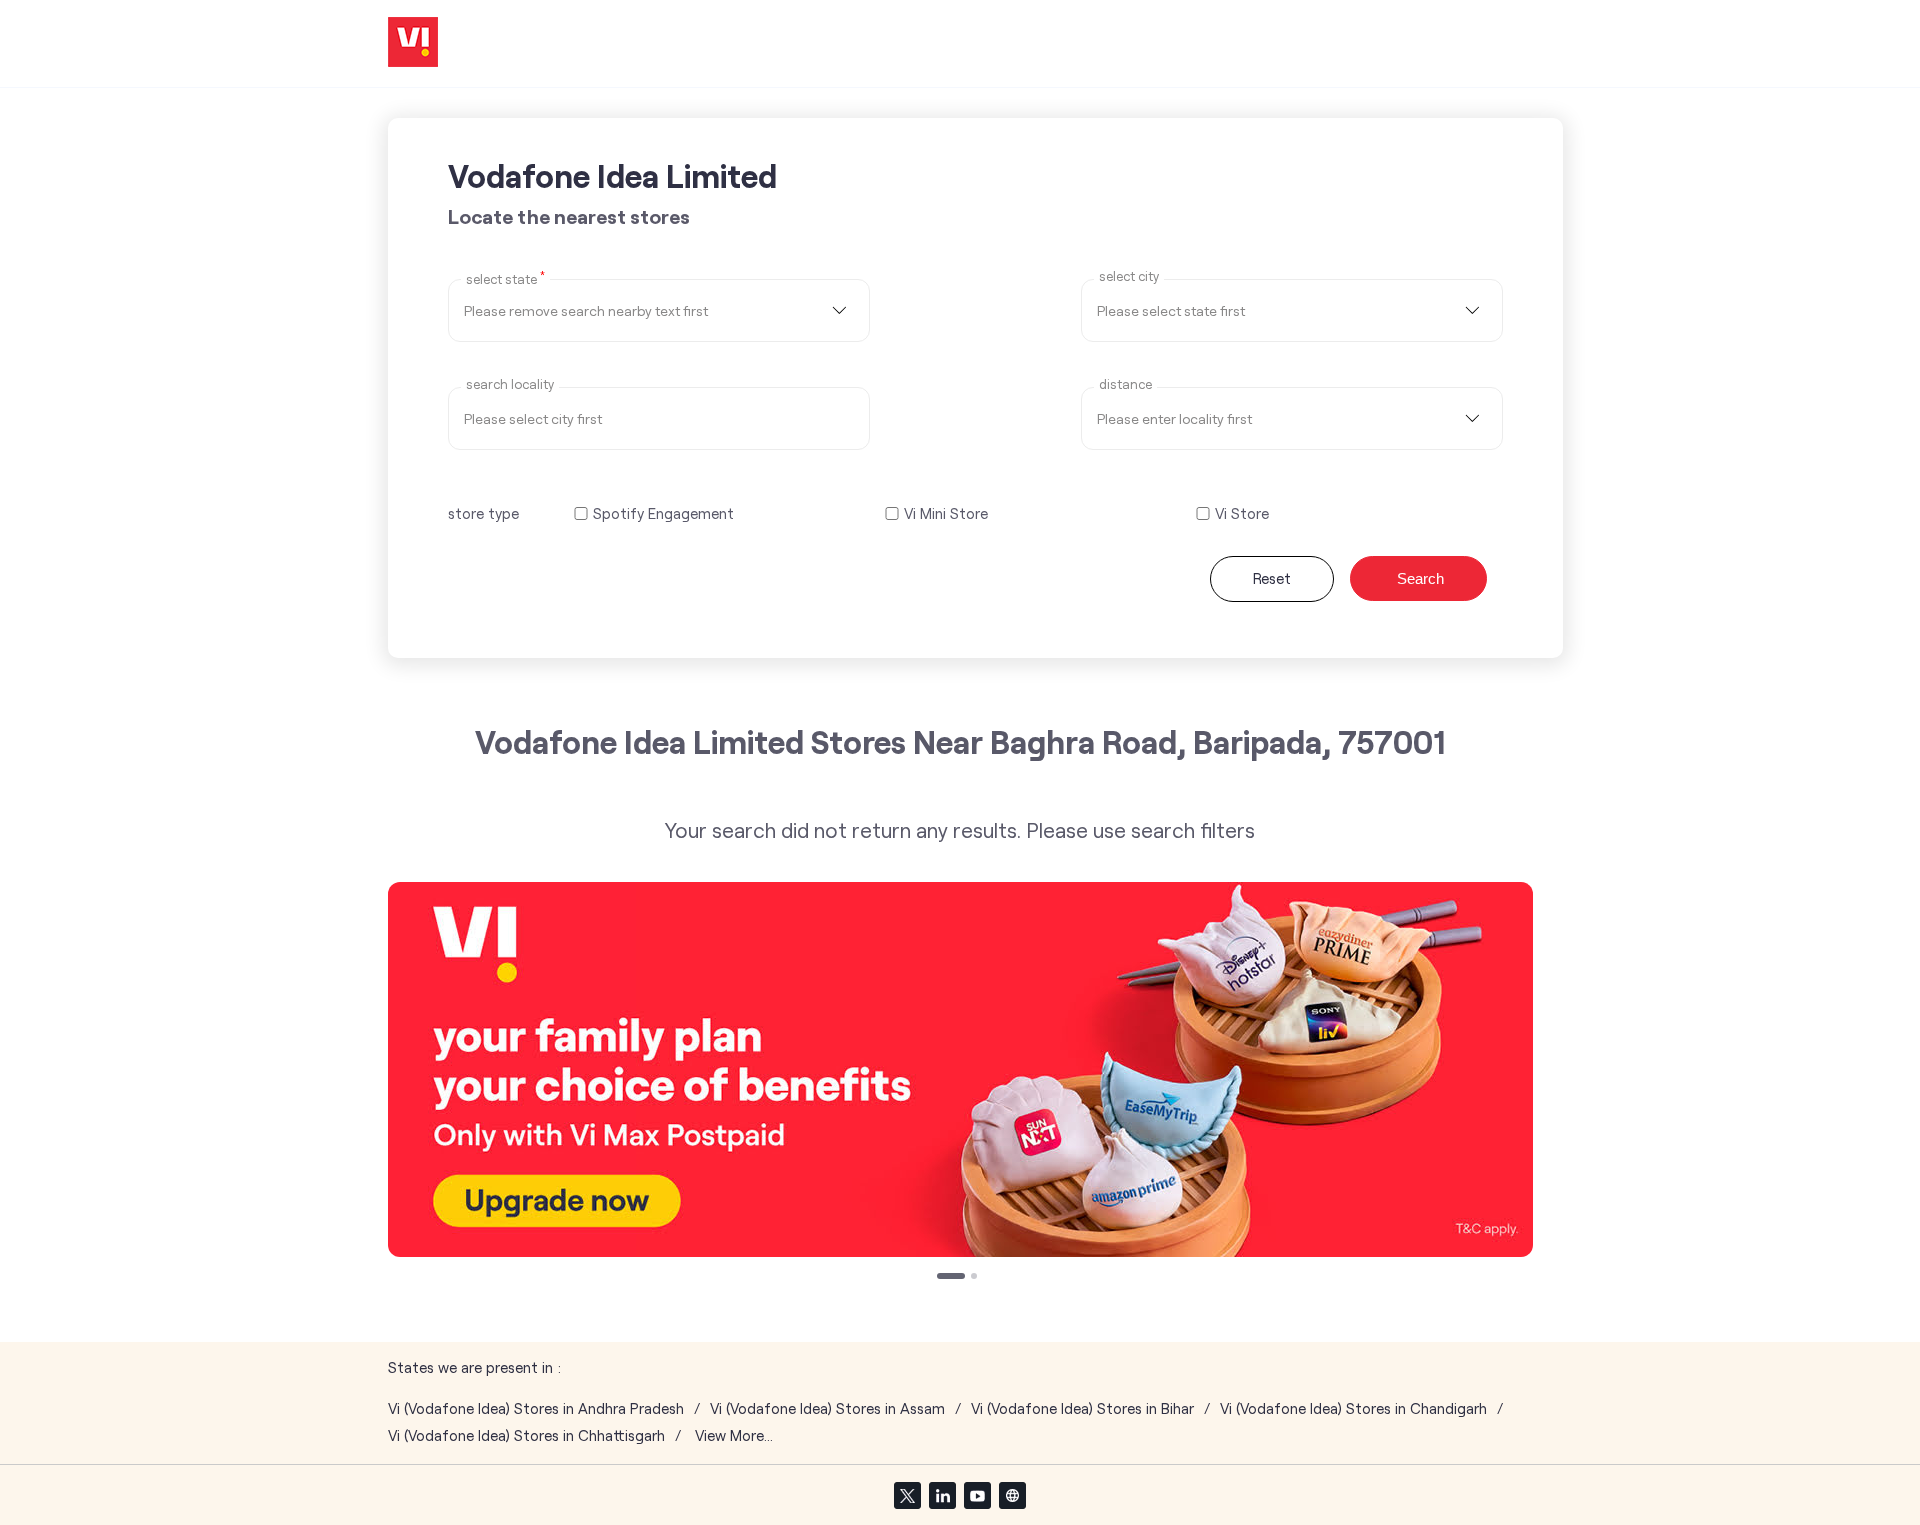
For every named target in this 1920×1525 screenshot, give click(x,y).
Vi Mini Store (946, 513)
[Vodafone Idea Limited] (413, 43)
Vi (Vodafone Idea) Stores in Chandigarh (1353, 1408)
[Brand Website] (1012, 1495)
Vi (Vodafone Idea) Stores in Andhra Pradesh (536, 1408)
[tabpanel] (960, 1069)
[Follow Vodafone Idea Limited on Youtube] (977, 1495)
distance (1125, 384)
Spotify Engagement (663, 513)
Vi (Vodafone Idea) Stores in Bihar (1082, 1408)
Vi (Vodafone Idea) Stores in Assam (827, 1408)
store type (483, 513)
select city (1129, 276)
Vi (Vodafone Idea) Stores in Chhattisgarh (526, 1435)
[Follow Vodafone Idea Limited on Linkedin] (942, 1495)
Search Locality (510, 384)
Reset (1272, 578)
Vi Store (1242, 513)
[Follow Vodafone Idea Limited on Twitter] (907, 1495)
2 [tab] (976, 1278)
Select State (505, 278)
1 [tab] (942, 1278)
